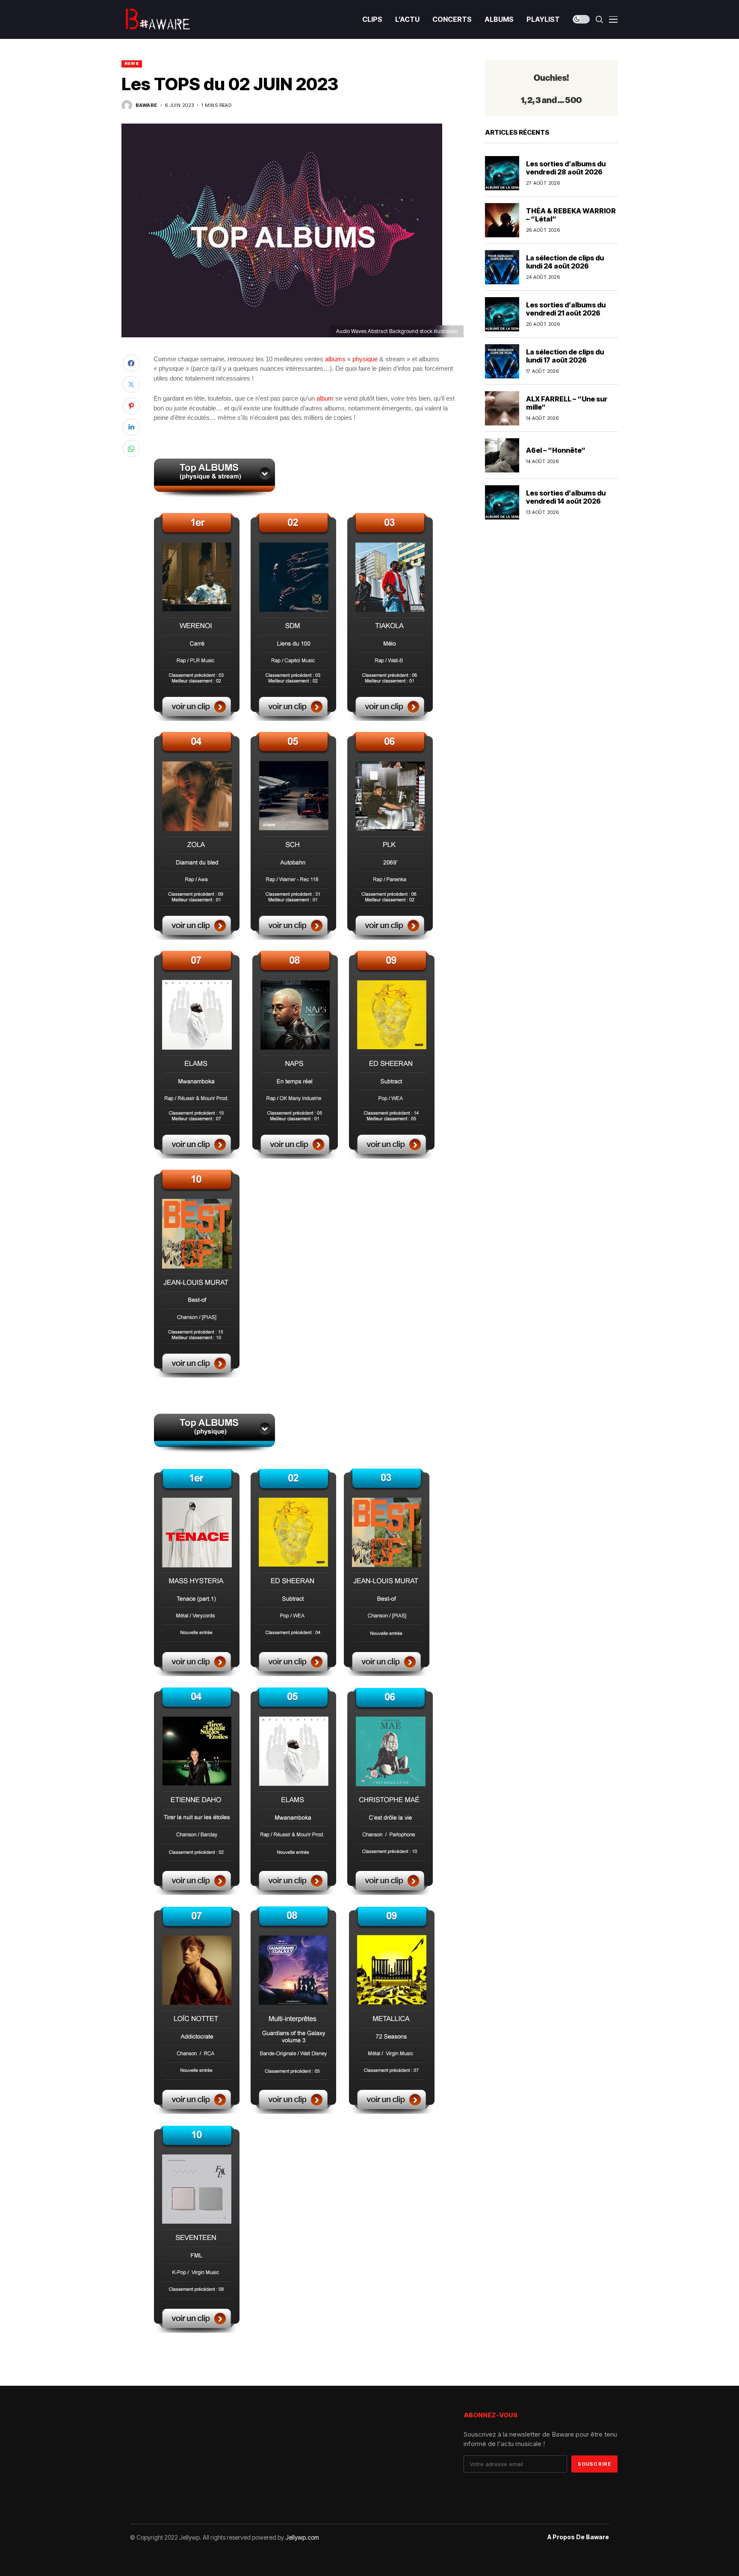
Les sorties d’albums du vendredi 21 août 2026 (566, 309)
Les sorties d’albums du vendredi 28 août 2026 (566, 168)
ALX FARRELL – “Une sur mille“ (567, 403)
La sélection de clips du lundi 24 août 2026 (565, 262)
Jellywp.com (302, 2537)
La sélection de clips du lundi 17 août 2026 (565, 356)
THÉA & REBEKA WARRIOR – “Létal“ (571, 215)
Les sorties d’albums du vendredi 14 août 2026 (566, 497)
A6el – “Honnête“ (556, 450)
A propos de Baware (578, 2537)
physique (365, 359)
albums (335, 359)
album (325, 398)
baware (146, 105)
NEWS (132, 63)
